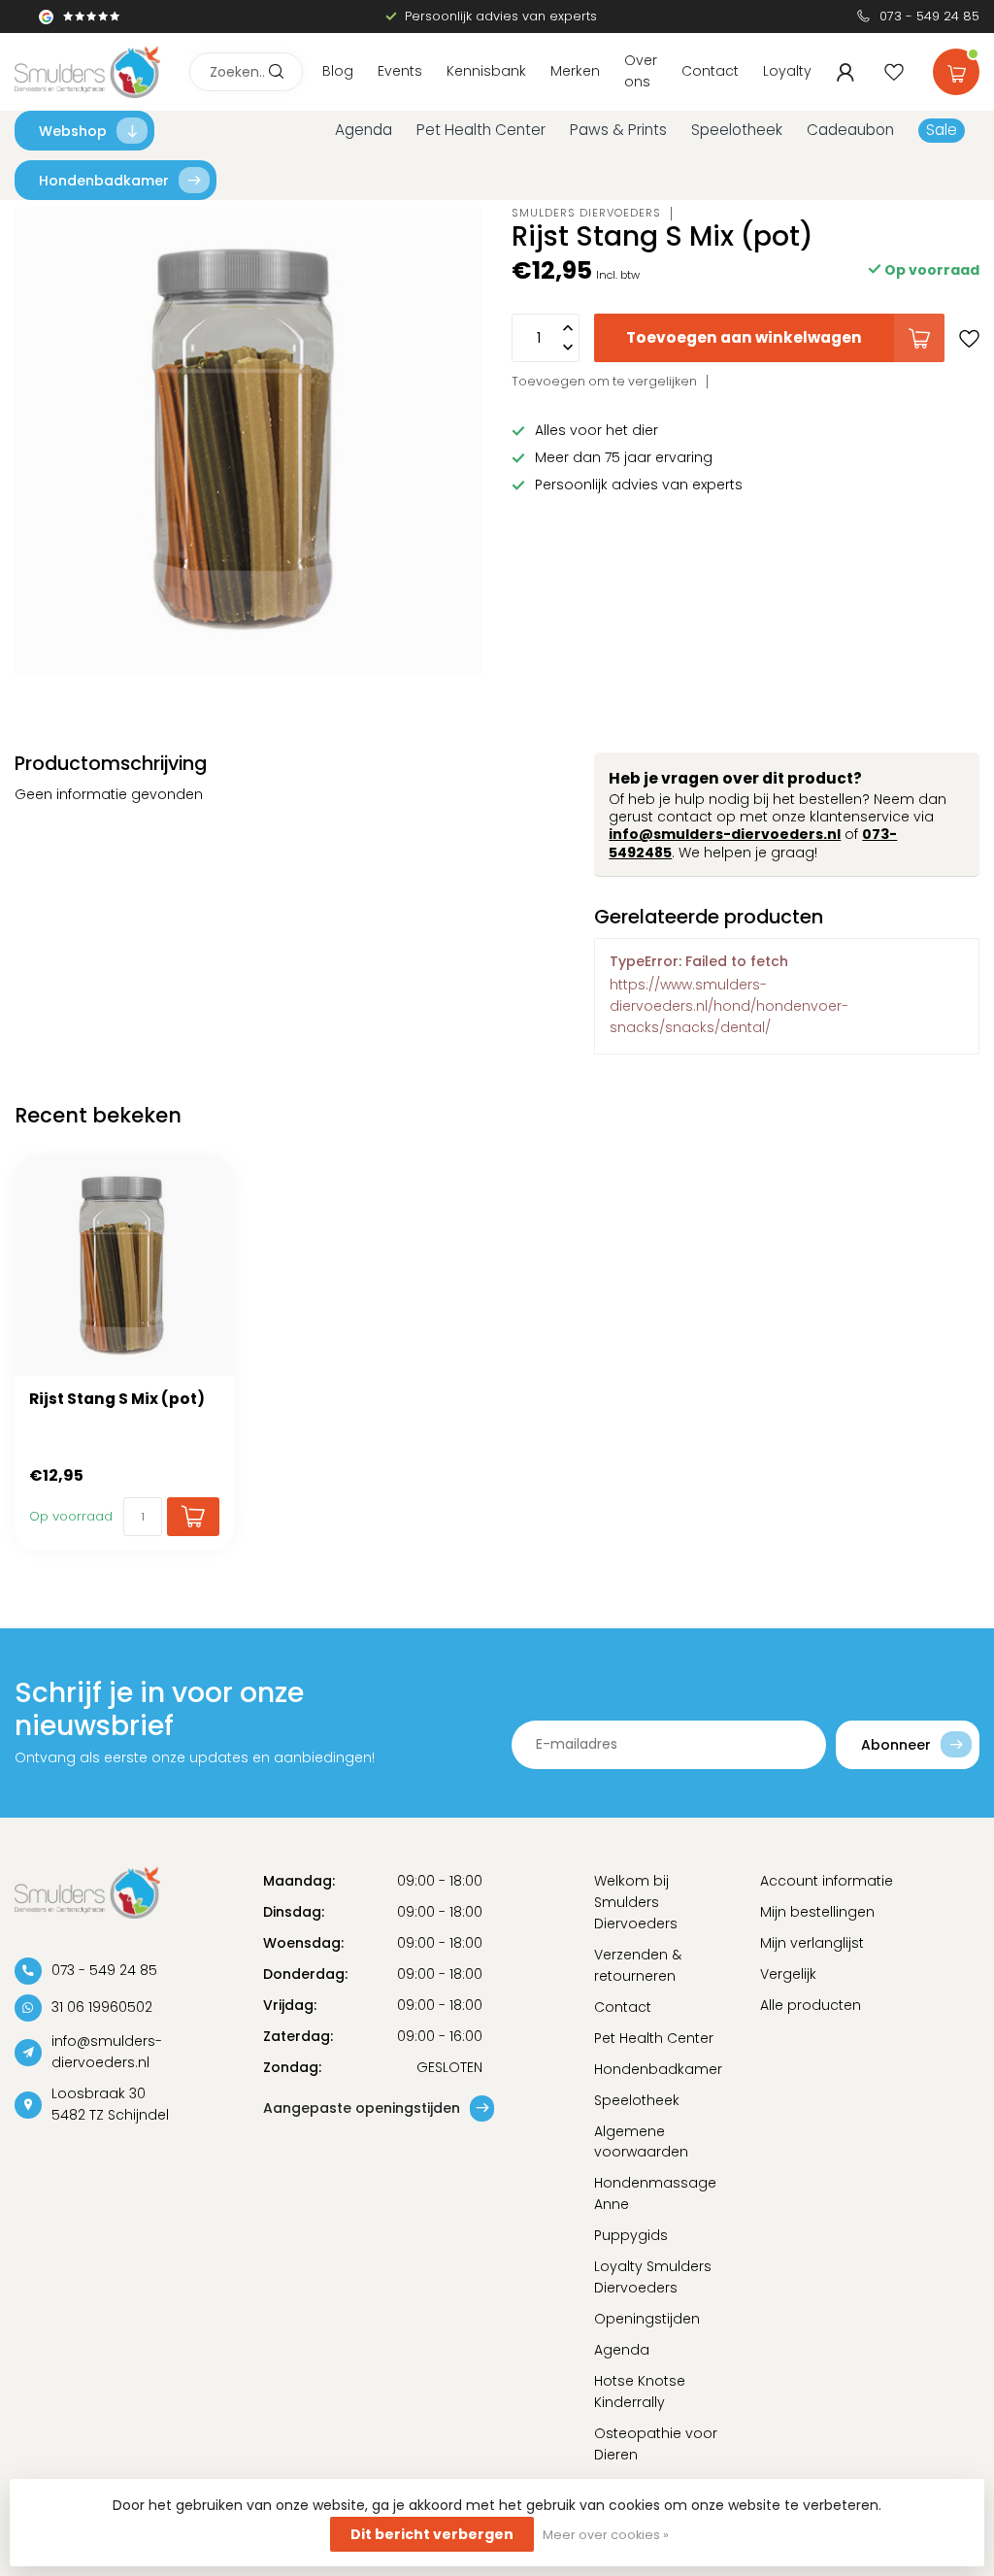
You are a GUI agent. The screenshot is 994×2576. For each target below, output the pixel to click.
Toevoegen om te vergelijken (604, 381)
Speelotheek (737, 130)
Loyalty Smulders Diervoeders (653, 2277)
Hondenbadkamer (104, 181)
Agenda (364, 130)
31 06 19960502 (102, 2007)
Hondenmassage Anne (655, 2193)
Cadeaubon (850, 130)
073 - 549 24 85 (929, 16)
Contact (710, 71)
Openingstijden (647, 2319)
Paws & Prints (618, 130)
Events (400, 71)
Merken (575, 71)
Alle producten (811, 2005)
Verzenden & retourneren (638, 1965)
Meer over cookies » (606, 2535)
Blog (338, 71)
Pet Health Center (481, 130)
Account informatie (827, 1881)
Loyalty (787, 71)
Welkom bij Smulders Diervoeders (636, 1902)
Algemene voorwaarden (641, 2142)
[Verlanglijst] (894, 72)
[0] (956, 68)
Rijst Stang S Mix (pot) (117, 1399)
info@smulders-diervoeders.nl (725, 834)
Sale (942, 130)
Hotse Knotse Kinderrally (640, 2392)
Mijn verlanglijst (812, 1943)
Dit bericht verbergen (432, 2534)
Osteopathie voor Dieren (656, 2444)
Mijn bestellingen (817, 1912)
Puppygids (631, 2235)
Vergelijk (788, 1974)
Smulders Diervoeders (586, 213)
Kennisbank (486, 71)
